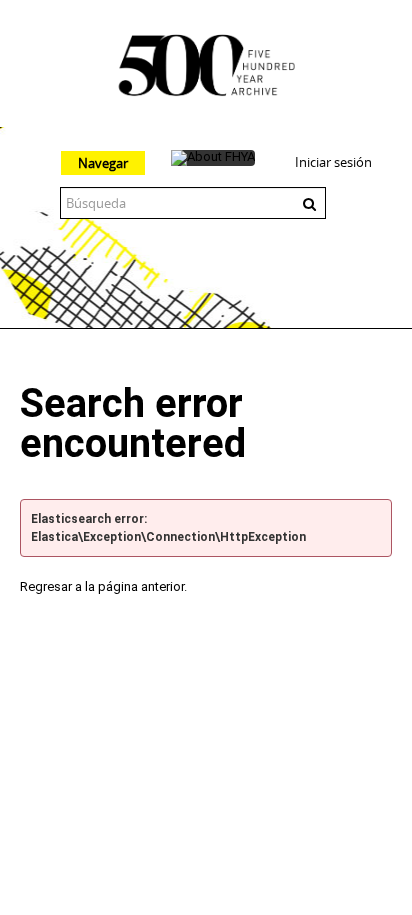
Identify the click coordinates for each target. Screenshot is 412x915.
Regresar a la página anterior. (103, 586)
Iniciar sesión (333, 162)
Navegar (103, 163)
